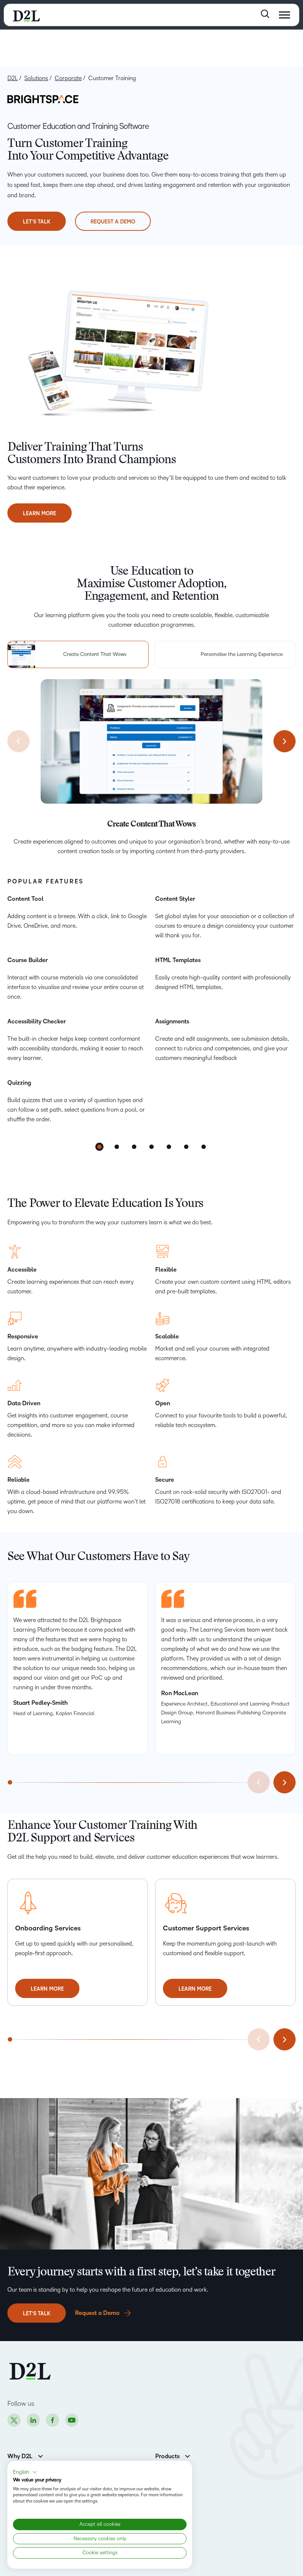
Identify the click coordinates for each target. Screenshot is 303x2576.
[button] (25, 2472)
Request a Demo (113, 222)
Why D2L (20, 2456)
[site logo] (26, 15)
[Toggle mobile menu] (285, 15)
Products (167, 2456)
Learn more (40, 517)
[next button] (285, 741)
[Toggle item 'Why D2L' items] (40, 2455)
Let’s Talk (37, 222)
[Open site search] (265, 14)
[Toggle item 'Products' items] (188, 2455)
